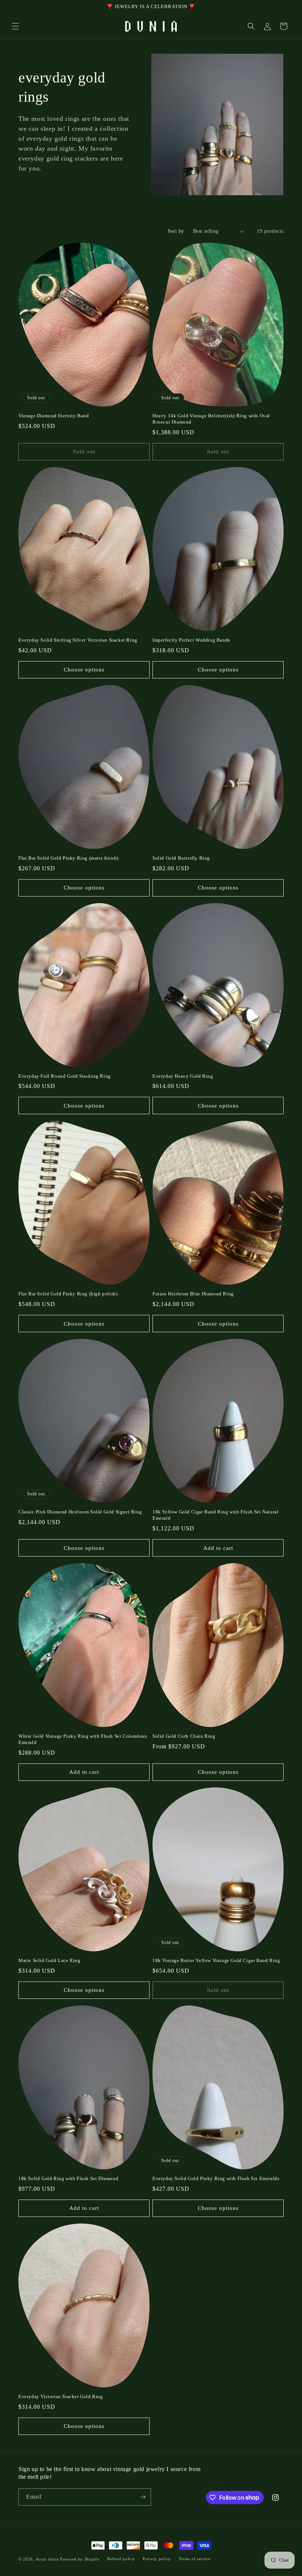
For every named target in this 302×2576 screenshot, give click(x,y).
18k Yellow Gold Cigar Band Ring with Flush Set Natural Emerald (215, 1515)
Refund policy (121, 2559)
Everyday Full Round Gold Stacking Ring (65, 1076)
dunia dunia (47, 2559)
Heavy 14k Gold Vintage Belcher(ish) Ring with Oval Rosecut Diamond (211, 419)
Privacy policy (157, 2559)
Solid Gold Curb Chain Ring (184, 1736)
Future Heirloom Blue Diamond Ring (193, 1294)
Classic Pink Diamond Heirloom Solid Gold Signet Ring (80, 1512)
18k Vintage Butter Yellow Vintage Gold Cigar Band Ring (216, 1960)
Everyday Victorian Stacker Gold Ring (61, 2396)
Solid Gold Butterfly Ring (181, 858)
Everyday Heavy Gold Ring (183, 1076)
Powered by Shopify (80, 2559)
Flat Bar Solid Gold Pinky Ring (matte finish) (69, 858)
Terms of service (195, 2559)
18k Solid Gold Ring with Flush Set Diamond (68, 2178)
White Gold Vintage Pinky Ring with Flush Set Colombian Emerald (83, 1739)
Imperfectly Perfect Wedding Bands (191, 640)
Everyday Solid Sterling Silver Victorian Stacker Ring (78, 640)
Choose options (84, 670)
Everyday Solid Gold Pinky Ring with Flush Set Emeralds (216, 2178)
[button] (15, 26)
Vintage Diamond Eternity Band (54, 416)
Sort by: (177, 231)
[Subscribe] (143, 2497)
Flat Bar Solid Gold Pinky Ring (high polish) (68, 1294)
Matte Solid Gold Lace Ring (50, 1960)
